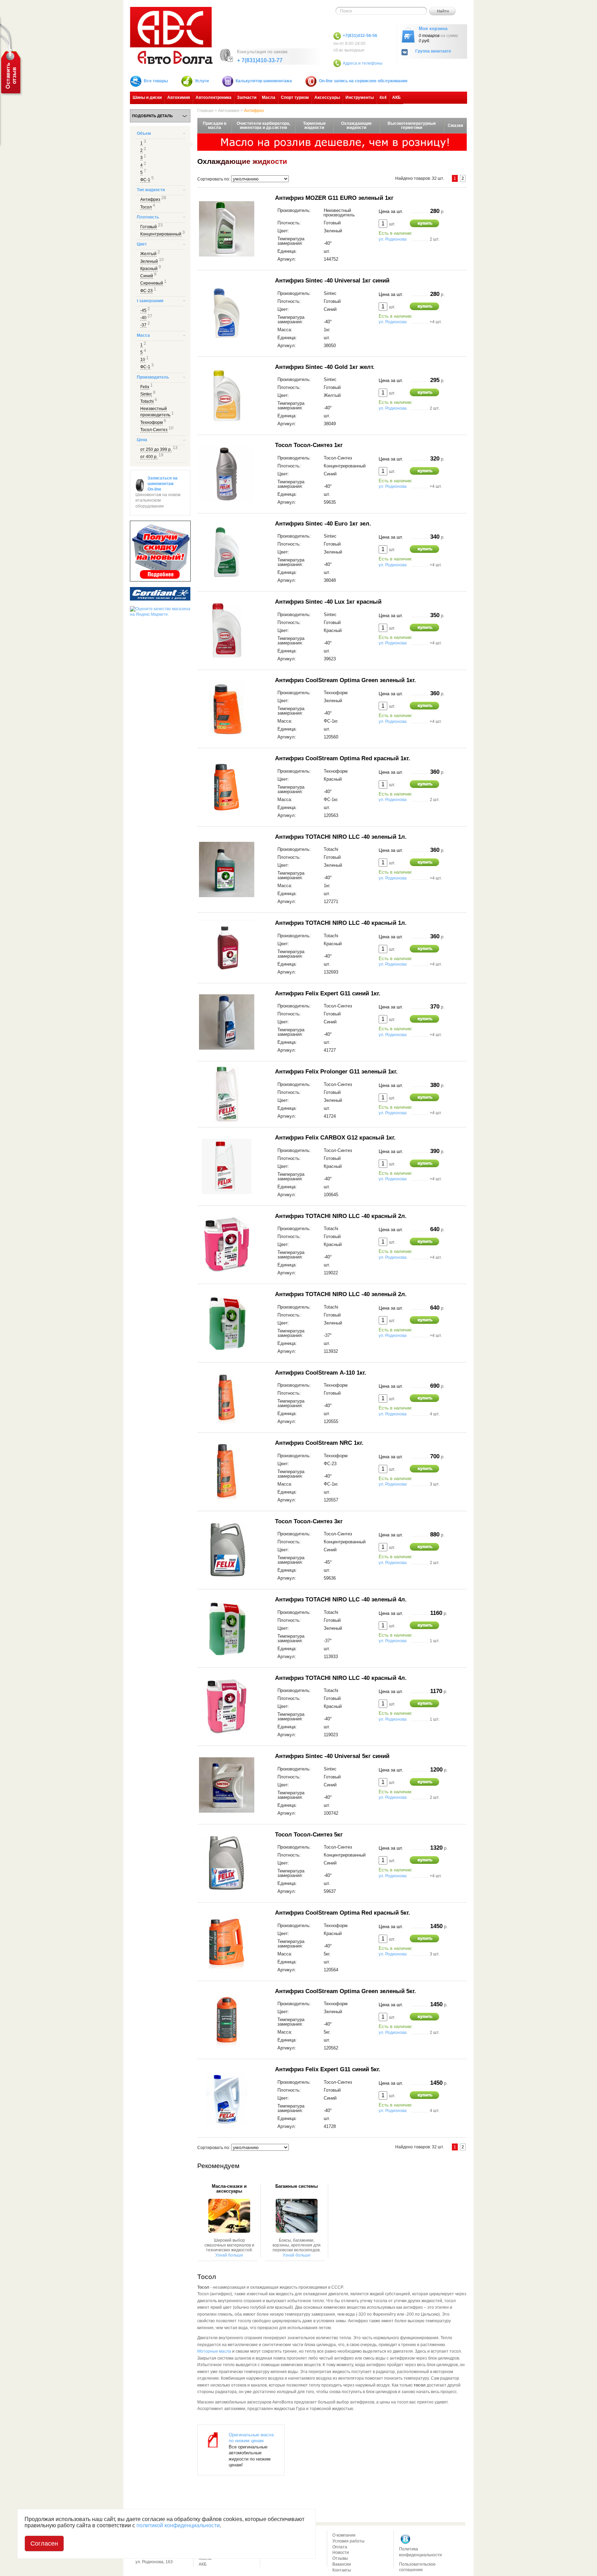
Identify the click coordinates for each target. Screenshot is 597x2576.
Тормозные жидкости (314, 125)
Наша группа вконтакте (406, 2539)
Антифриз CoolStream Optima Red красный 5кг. (343, 1913)
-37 (143, 325)
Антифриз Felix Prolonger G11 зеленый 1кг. (336, 1071)
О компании (344, 2535)
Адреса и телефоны (363, 63)
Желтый (148, 254)
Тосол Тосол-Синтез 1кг (309, 445)
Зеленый (149, 261)
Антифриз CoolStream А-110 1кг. (321, 1373)
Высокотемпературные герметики (412, 125)
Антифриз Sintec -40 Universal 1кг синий (332, 280)
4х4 (383, 97)
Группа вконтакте (433, 51)
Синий (147, 276)
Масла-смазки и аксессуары (229, 2189)
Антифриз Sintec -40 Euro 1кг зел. (323, 523)
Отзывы (340, 2558)
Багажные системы (297, 2186)
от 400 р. (149, 457)
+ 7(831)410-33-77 (260, 60)
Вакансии (342, 2564)
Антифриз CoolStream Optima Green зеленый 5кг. (345, 1991)
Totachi (147, 401)
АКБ (396, 97)
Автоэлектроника (214, 97)
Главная (205, 111)
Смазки (455, 125)
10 (143, 360)
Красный (149, 269)
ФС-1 (145, 180)
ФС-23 (146, 291)
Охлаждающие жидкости (356, 125)
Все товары (156, 81)
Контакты (342, 2570)
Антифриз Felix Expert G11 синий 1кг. (328, 993)
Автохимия (179, 97)
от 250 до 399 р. (156, 449)
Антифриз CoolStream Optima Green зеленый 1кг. (345, 680)
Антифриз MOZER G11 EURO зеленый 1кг (334, 198)
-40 (143, 318)
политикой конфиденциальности (178, 2525)
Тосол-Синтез (154, 430)
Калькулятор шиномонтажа (264, 81)
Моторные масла (214, 2351)
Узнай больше (229, 2255)
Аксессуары (327, 97)
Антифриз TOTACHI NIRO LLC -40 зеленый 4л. (341, 1599)
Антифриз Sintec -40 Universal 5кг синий (332, 1756)
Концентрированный (161, 234)
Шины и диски (147, 97)
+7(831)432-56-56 (360, 36)
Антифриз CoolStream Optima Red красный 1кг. (343, 758)
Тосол (146, 207)
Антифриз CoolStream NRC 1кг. (319, 1443)
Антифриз (150, 199)
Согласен (44, 2544)
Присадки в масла (215, 125)
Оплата (340, 2547)
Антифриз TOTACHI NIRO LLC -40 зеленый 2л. (341, 1294)
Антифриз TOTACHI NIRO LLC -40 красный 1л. (341, 923)
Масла (269, 97)
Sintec (146, 394)
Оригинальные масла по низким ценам (251, 2438)
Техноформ (151, 422)
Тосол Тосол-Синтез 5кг (309, 1834)
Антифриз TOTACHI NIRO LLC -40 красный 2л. (341, 1216)
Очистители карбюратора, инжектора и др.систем (263, 125)
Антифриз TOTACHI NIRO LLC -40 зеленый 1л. (341, 837)
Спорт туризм (295, 97)
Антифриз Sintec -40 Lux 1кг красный (328, 602)
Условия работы (348, 2541)
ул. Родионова (393, 239)
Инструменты (360, 97)
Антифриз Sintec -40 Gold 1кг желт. (325, 367)
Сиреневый (152, 283)
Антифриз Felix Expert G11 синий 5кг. (328, 2069)
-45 (143, 310)
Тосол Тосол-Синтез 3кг (309, 1521)
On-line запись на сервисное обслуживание (363, 81)
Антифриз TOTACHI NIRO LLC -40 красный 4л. (341, 1678)
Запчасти (247, 97)
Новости (341, 2552)
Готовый (149, 227)
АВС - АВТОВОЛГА (171, 35)
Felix (145, 387)
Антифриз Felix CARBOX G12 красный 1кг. (335, 1137)
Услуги (202, 81)
